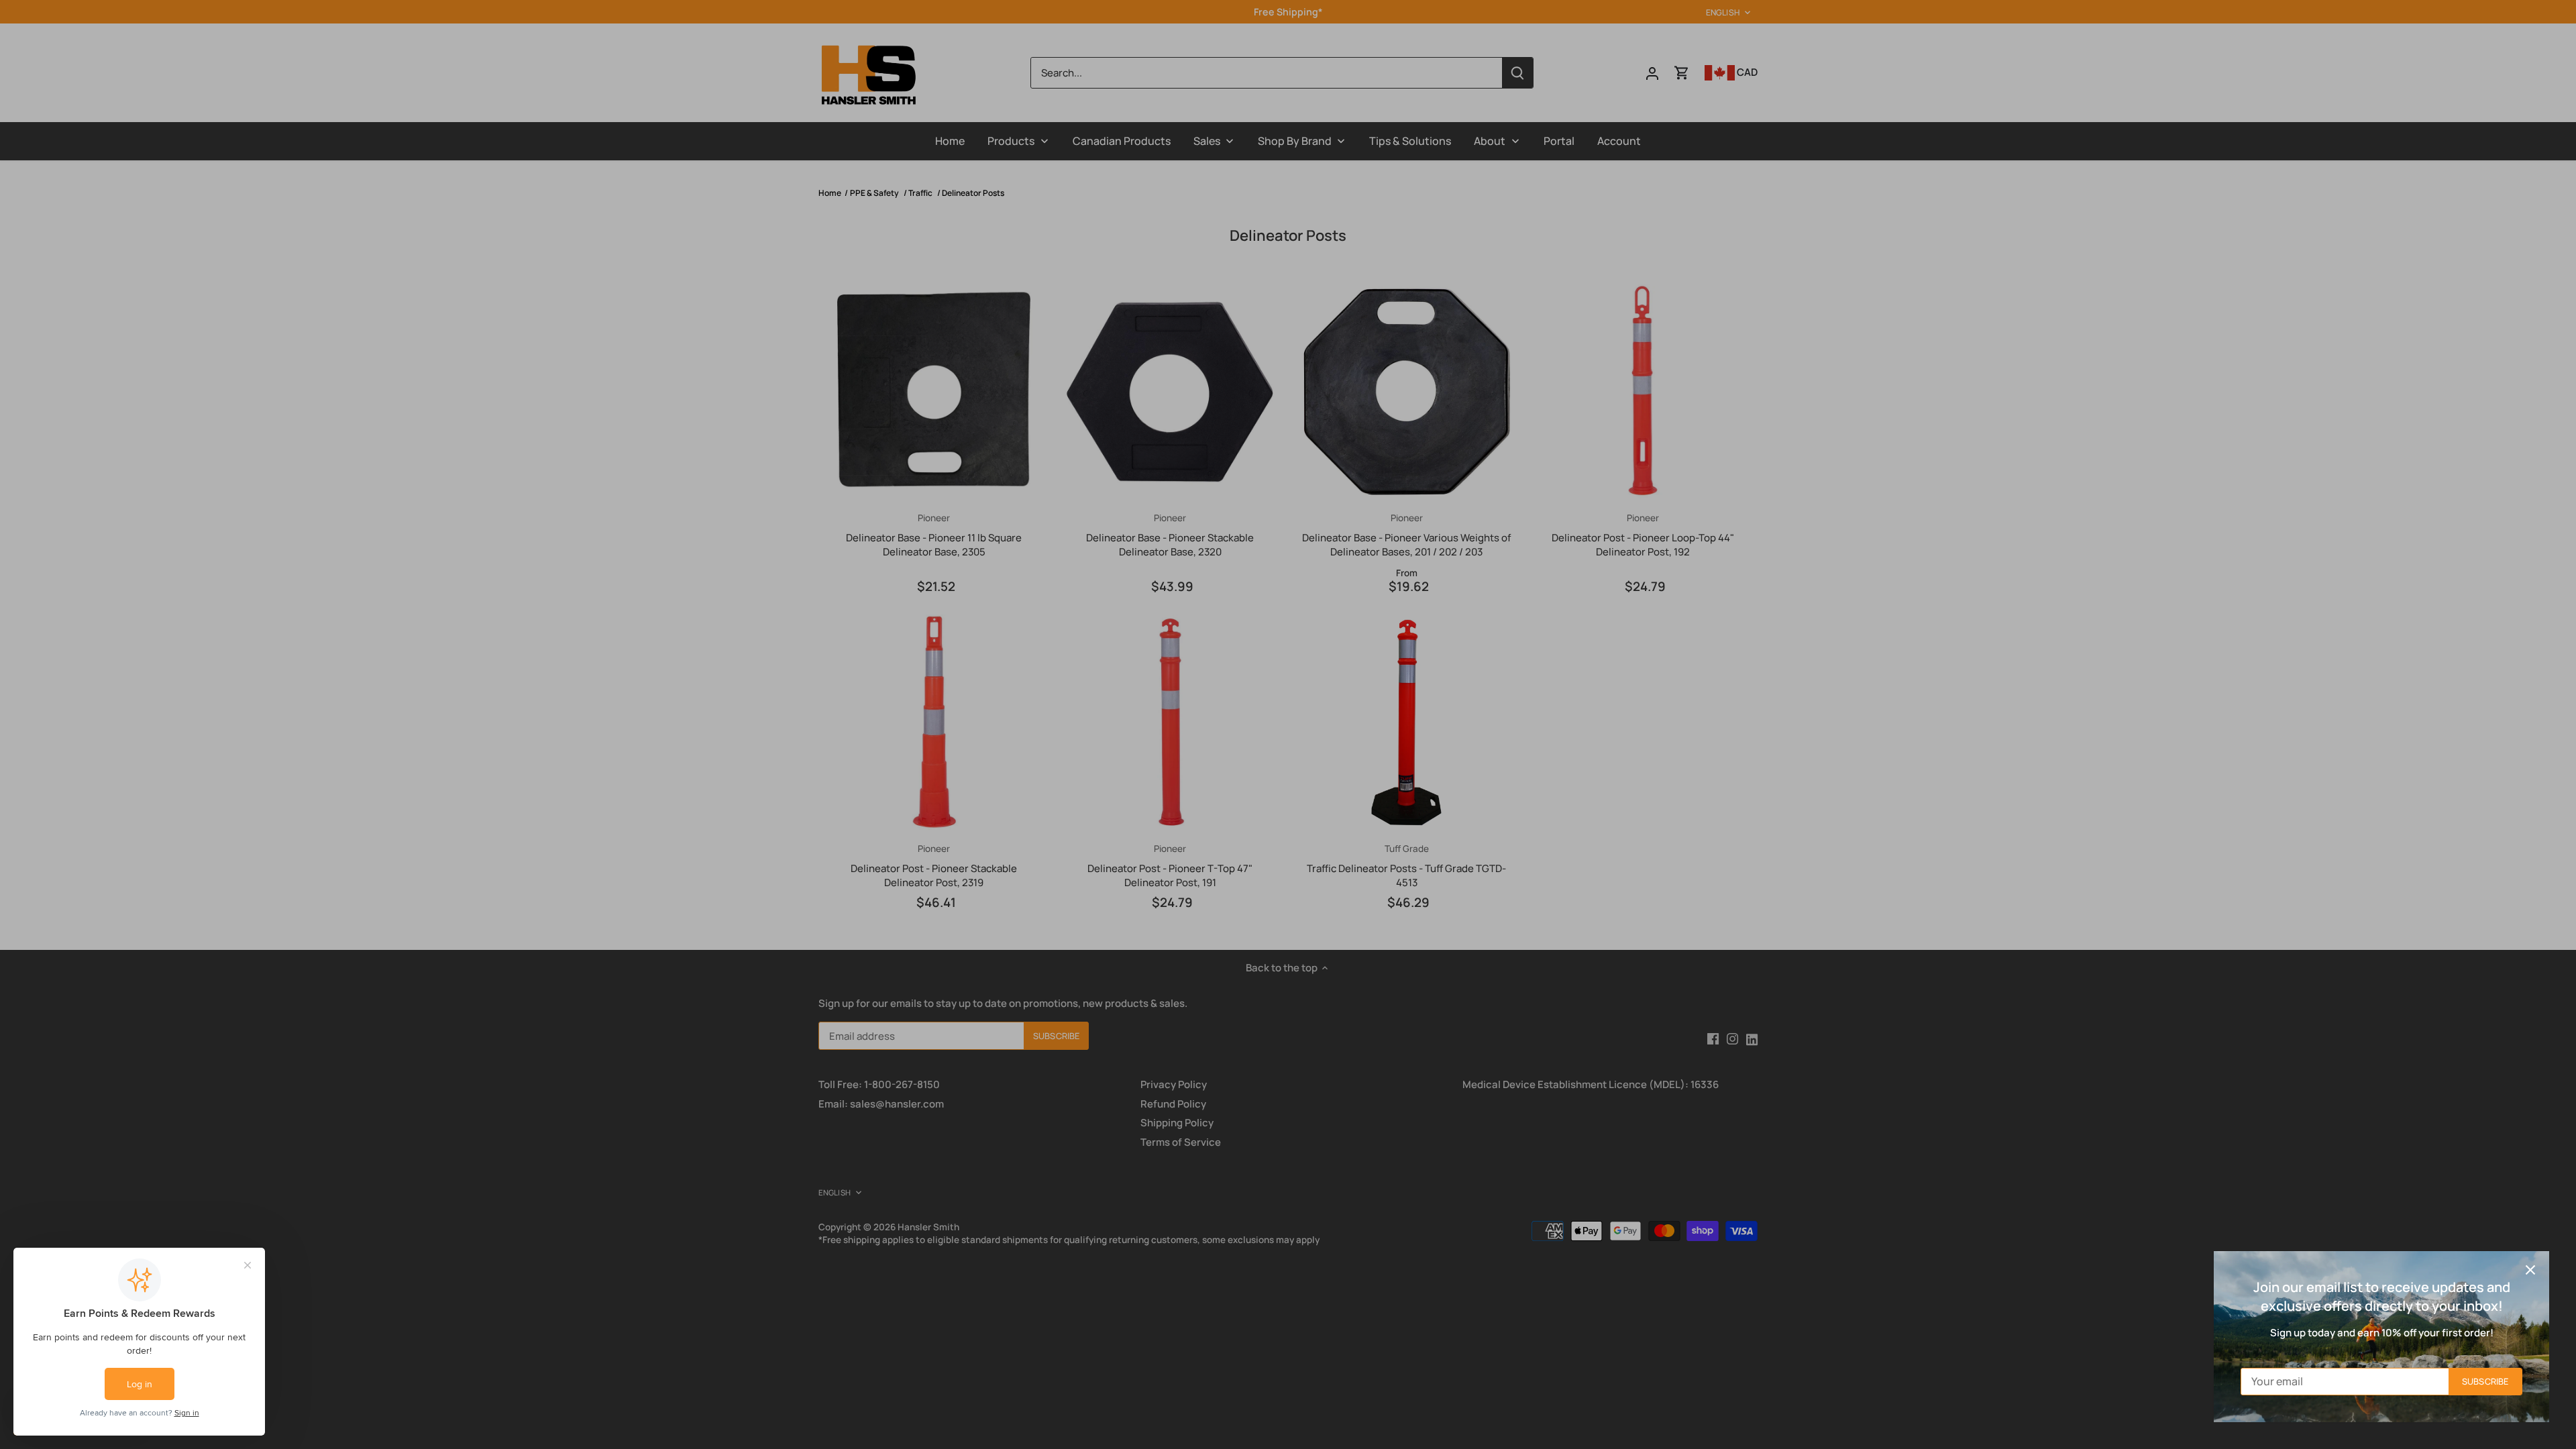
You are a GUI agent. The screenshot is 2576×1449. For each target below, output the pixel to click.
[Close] (2530, 1270)
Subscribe (2485, 1381)
